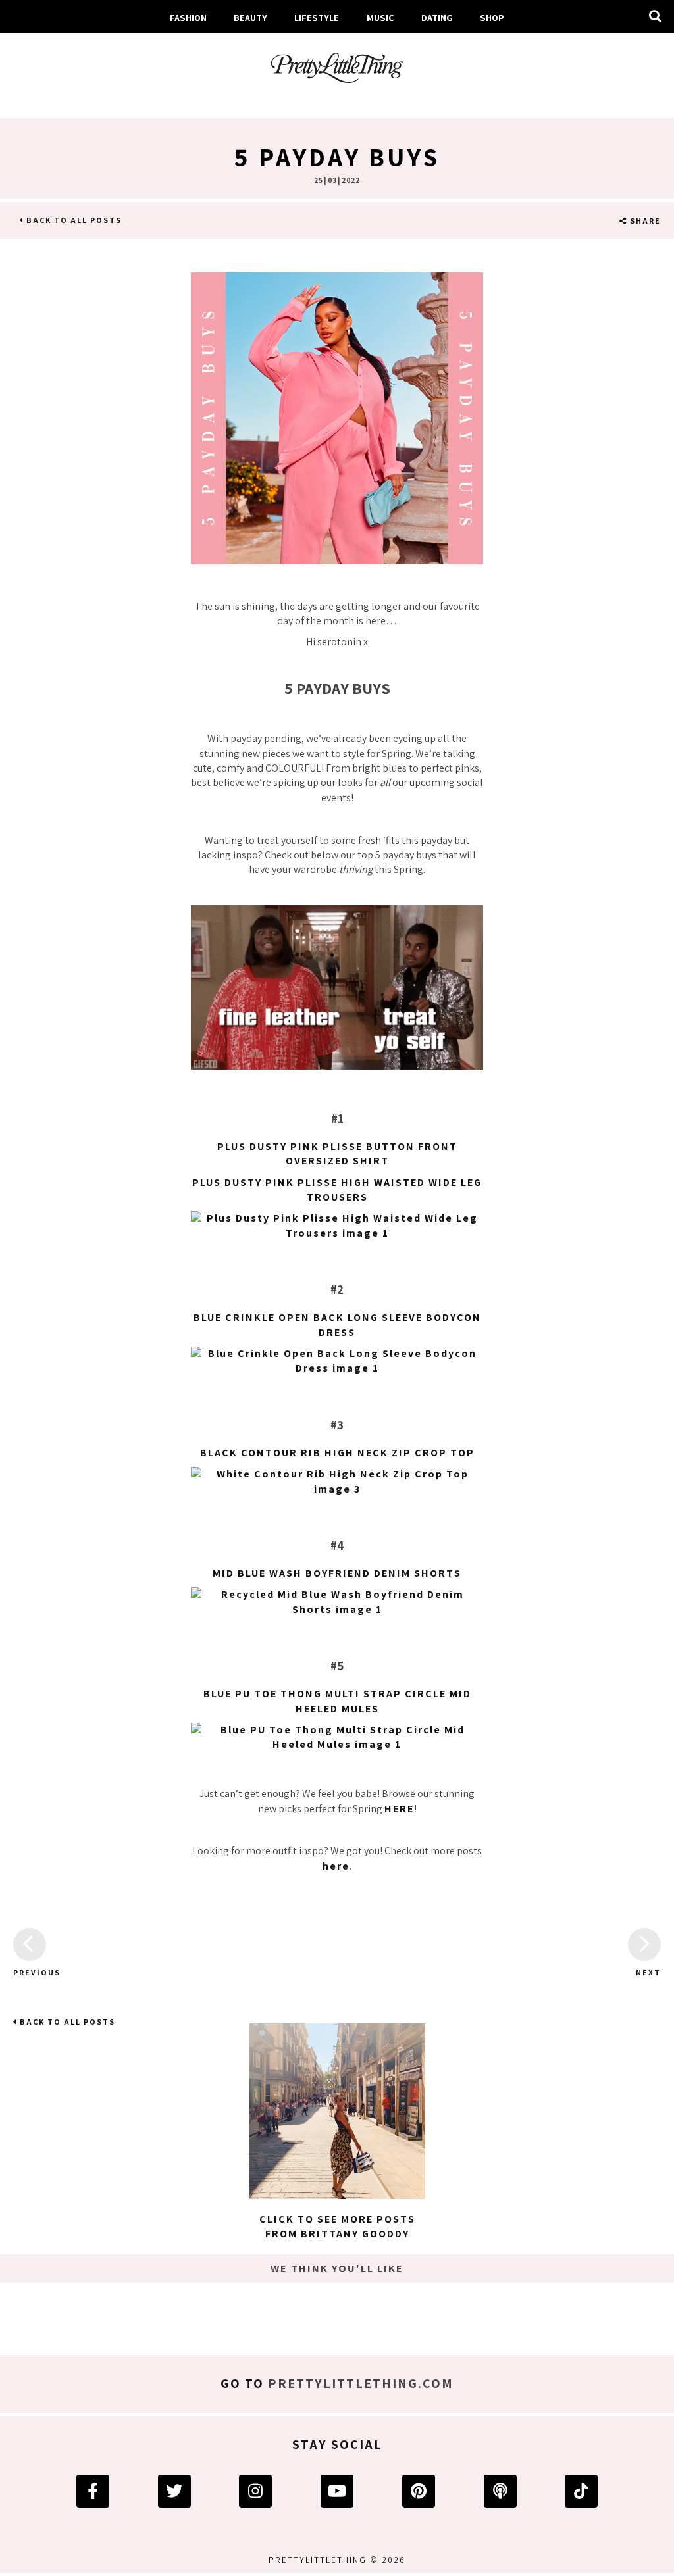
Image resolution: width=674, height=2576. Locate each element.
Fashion (188, 17)
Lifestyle (317, 17)
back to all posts (73, 220)
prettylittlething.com (361, 2383)
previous (30, 1972)
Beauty (250, 17)
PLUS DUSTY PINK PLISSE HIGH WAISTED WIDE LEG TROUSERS (337, 1190)
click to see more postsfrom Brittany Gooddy (337, 2226)
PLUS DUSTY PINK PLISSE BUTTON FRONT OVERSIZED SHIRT (337, 1153)
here (336, 1866)
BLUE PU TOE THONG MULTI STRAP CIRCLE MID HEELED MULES (337, 1701)
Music (380, 17)
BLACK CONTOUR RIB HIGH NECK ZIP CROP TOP (337, 1453)
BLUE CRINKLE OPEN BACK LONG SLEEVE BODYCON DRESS (337, 1325)
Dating (437, 17)
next (648, 1972)
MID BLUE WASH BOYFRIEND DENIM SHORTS (337, 1573)
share (644, 221)
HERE (399, 1809)
